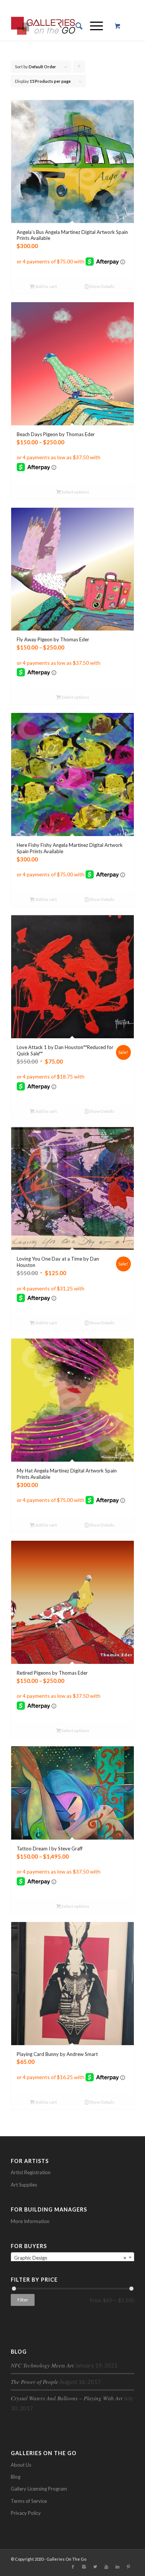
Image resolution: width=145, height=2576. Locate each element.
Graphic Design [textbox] (70, 2258)
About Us (21, 2465)
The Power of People (35, 2382)
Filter (23, 2300)
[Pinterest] (129, 2567)
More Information (30, 2221)
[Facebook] (73, 2567)
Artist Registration (31, 2172)
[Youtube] (106, 2567)
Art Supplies (24, 2185)
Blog (16, 2477)
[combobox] (72, 2257)
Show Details (101, 286)
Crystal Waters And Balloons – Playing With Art (67, 2398)
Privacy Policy (26, 2513)
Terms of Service (29, 2501)
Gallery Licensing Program (39, 2489)
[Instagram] (84, 2567)
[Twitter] (95, 2567)
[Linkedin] (117, 2567)
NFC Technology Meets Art (42, 2365)
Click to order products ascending (79, 68)
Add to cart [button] (46, 286)
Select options (75, 492)
